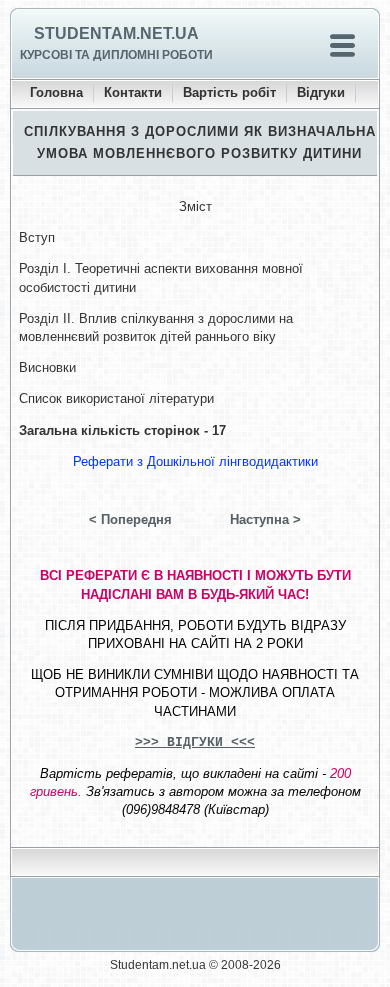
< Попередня (130, 519)
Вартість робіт (229, 92)
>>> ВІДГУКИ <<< (195, 742)
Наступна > (265, 519)
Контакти (133, 92)
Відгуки (321, 92)
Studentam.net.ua (116, 33)
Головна (56, 92)
